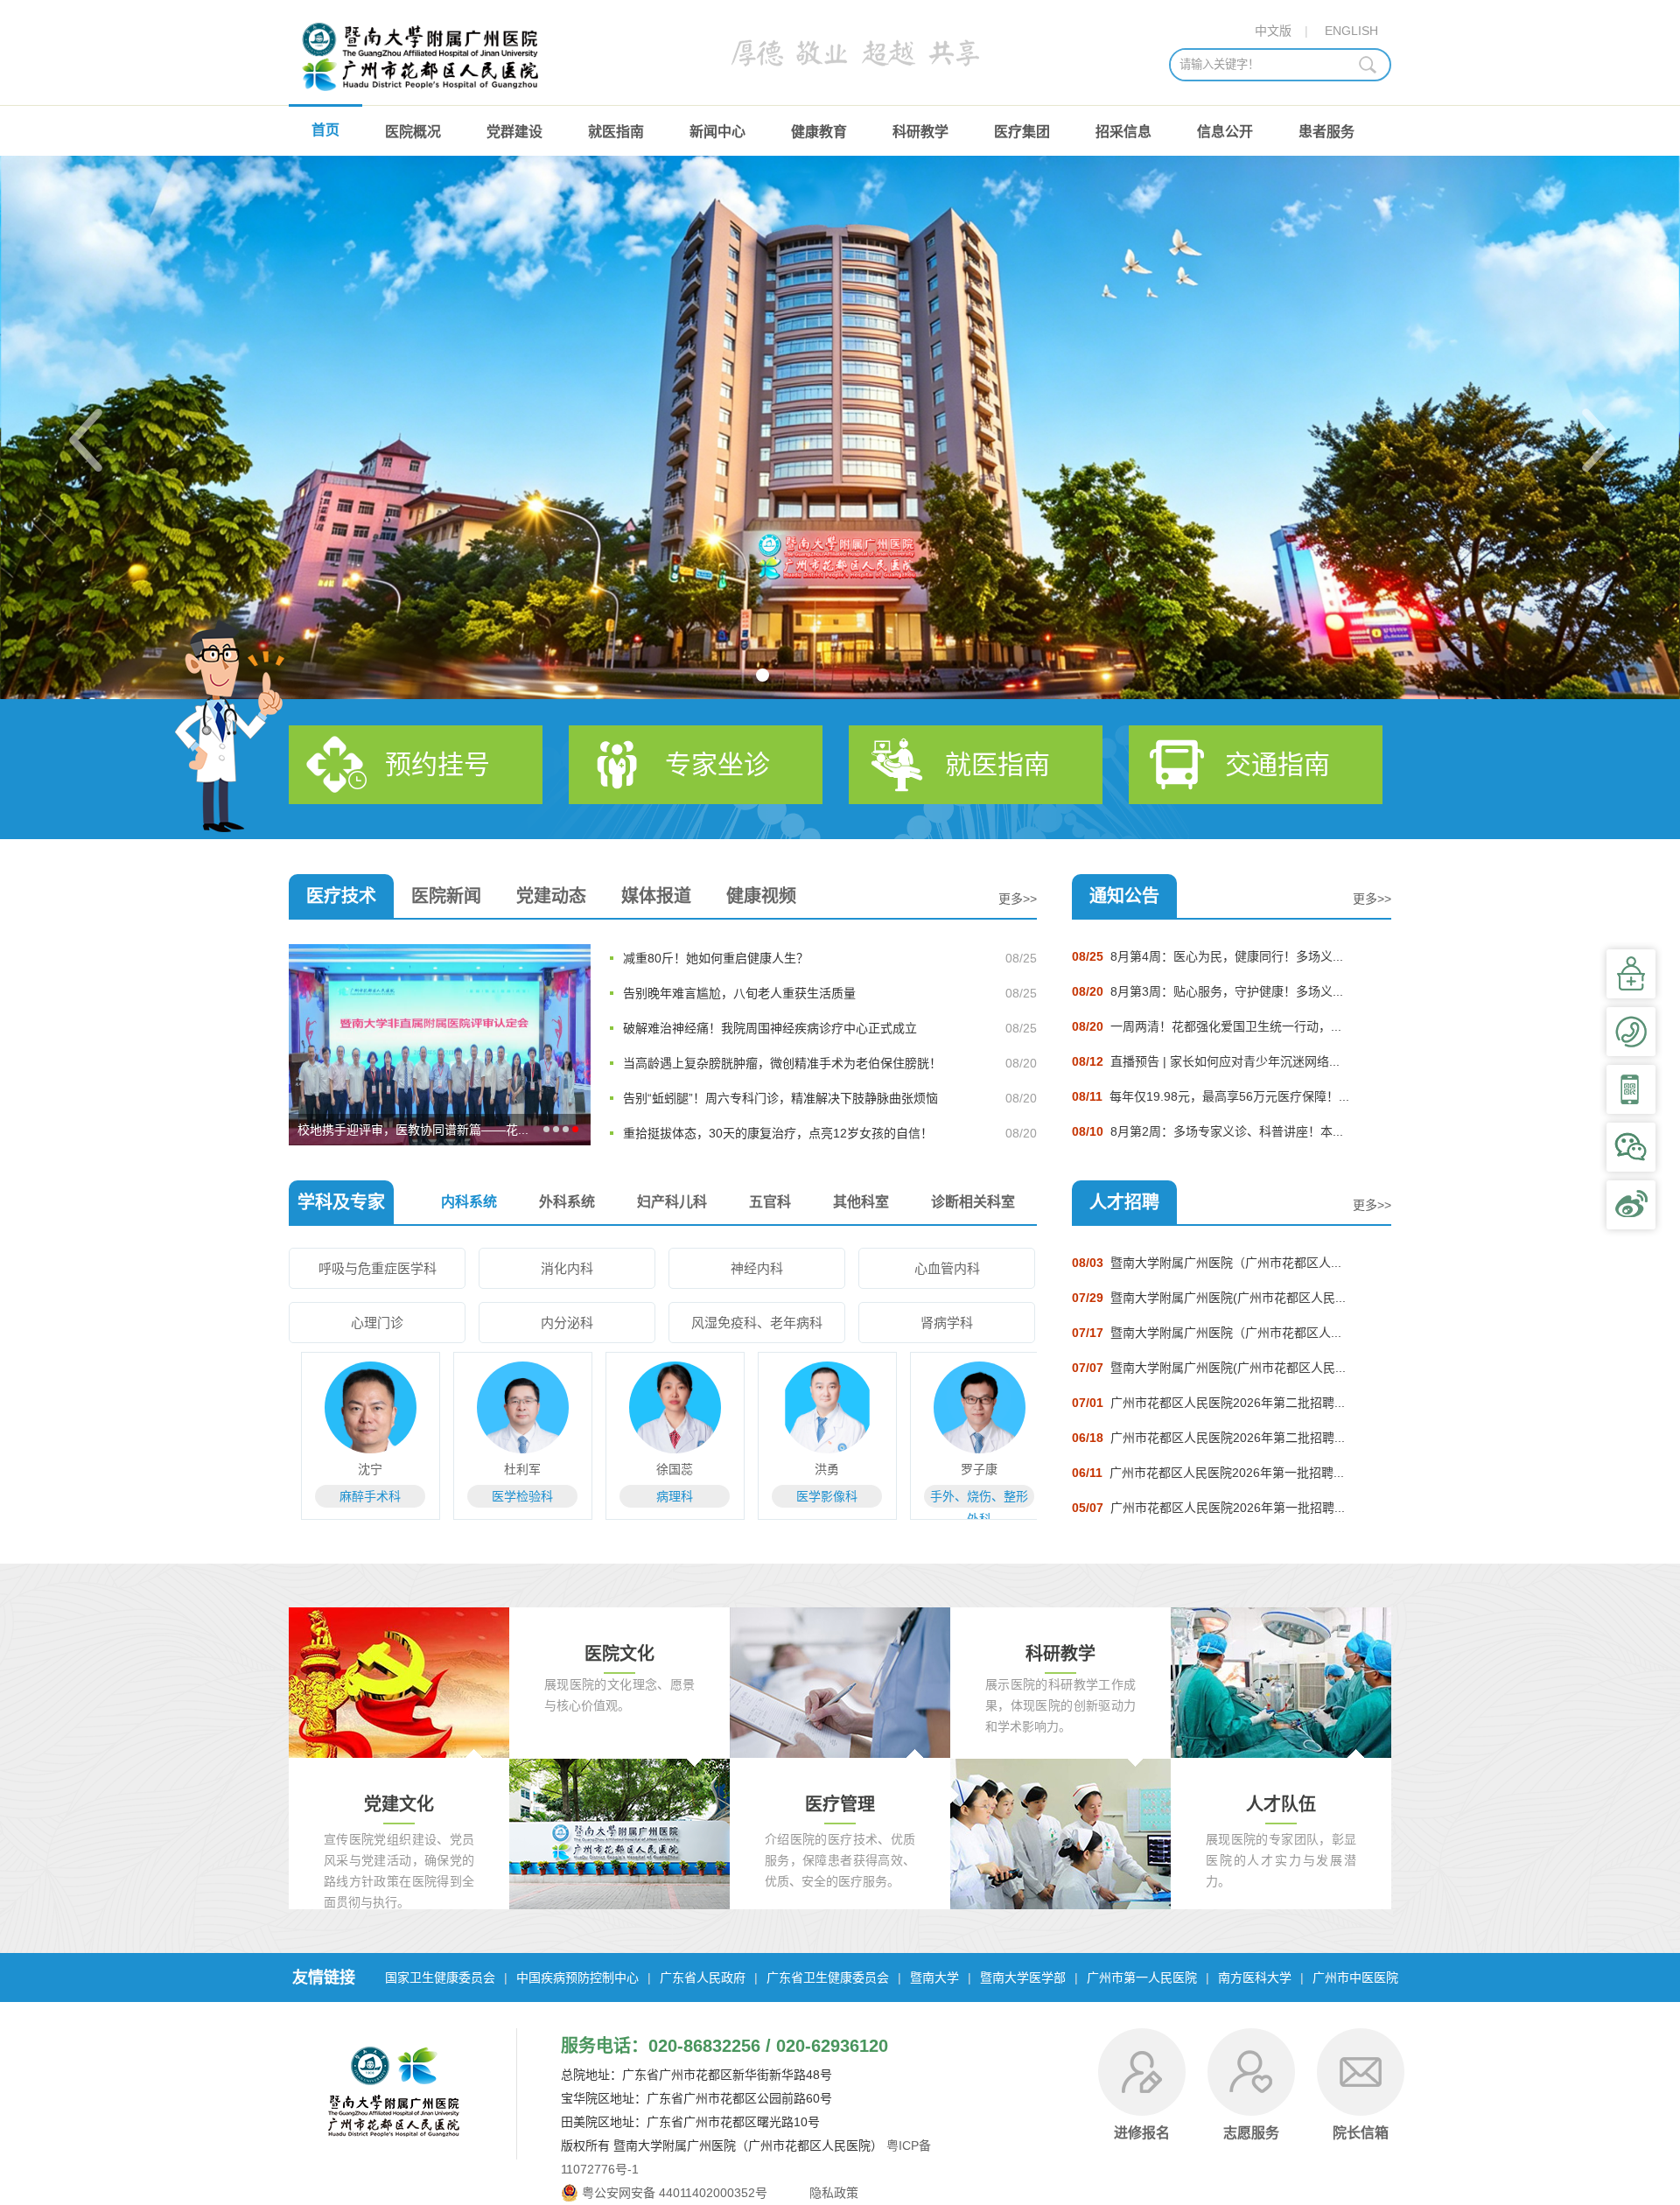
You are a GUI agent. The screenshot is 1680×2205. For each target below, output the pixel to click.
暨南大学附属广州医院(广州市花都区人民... (1209, 1298)
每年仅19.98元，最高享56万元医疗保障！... (1211, 1096)
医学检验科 (511, 1496)
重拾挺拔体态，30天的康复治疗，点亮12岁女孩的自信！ (778, 1133)
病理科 (663, 1496)
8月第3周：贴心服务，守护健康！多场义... (1207, 991)
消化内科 (567, 1268)
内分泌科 (567, 1323)
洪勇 (815, 1469)
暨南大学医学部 (1023, 1977)
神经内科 (757, 1268)
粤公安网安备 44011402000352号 (675, 2193)
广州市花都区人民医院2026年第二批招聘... (1208, 1403)
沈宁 (359, 1469)
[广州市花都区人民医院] (423, 96)
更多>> (1018, 899)
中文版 (1273, 31)
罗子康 (968, 1469)
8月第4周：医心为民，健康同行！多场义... (1207, 956)
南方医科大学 (1255, 1977)
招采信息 (1123, 132)
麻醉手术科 (359, 1496)
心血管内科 (947, 1268)
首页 (325, 130)
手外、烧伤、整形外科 (968, 1498)
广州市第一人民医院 (1142, 1977)
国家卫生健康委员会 (440, 1977)
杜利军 (511, 1469)
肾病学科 (947, 1323)
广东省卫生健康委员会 (828, 1977)
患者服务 (1326, 132)
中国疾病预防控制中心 (577, 1977)
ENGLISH (1351, 31)
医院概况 (413, 132)
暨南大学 (934, 1977)
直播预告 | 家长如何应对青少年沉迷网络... (1206, 1061)
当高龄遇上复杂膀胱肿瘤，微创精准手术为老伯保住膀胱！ (782, 1063)
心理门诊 (377, 1323)
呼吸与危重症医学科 (378, 1268)
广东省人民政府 (703, 1977)
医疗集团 (1022, 132)
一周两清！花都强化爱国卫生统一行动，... (1207, 1026)
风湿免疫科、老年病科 (757, 1323)
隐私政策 (832, 2193)
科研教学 (920, 132)
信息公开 (1225, 132)
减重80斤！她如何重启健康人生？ (716, 958)
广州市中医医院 (1355, 1977)
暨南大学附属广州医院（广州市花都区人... (1207, 1263)
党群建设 (514, 132)
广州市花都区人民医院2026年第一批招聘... (1208, 1473)
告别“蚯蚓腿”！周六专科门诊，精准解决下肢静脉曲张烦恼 (780, 1098)
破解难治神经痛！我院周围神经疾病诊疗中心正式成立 (770, 1028)
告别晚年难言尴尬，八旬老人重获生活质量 (739, 993)
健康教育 (819, 132)
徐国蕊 (663, 1469)
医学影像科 (815, 1496)
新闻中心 (717, 132)
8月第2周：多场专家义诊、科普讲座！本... (1207, 1131)
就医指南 (616, 132)
